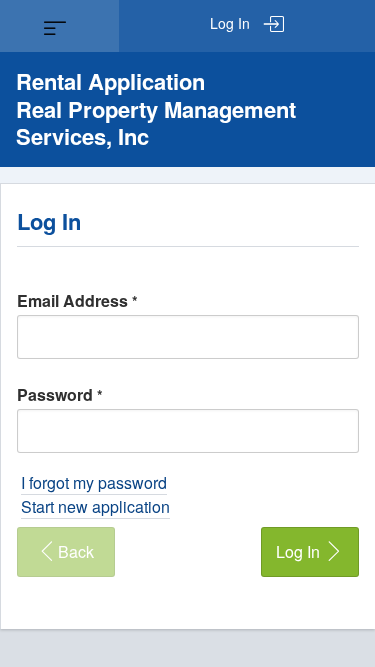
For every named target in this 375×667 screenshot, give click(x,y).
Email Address (77, 300)
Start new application (95, 506)
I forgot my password (94, 482)
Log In (232, 23)
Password (60, 394)
